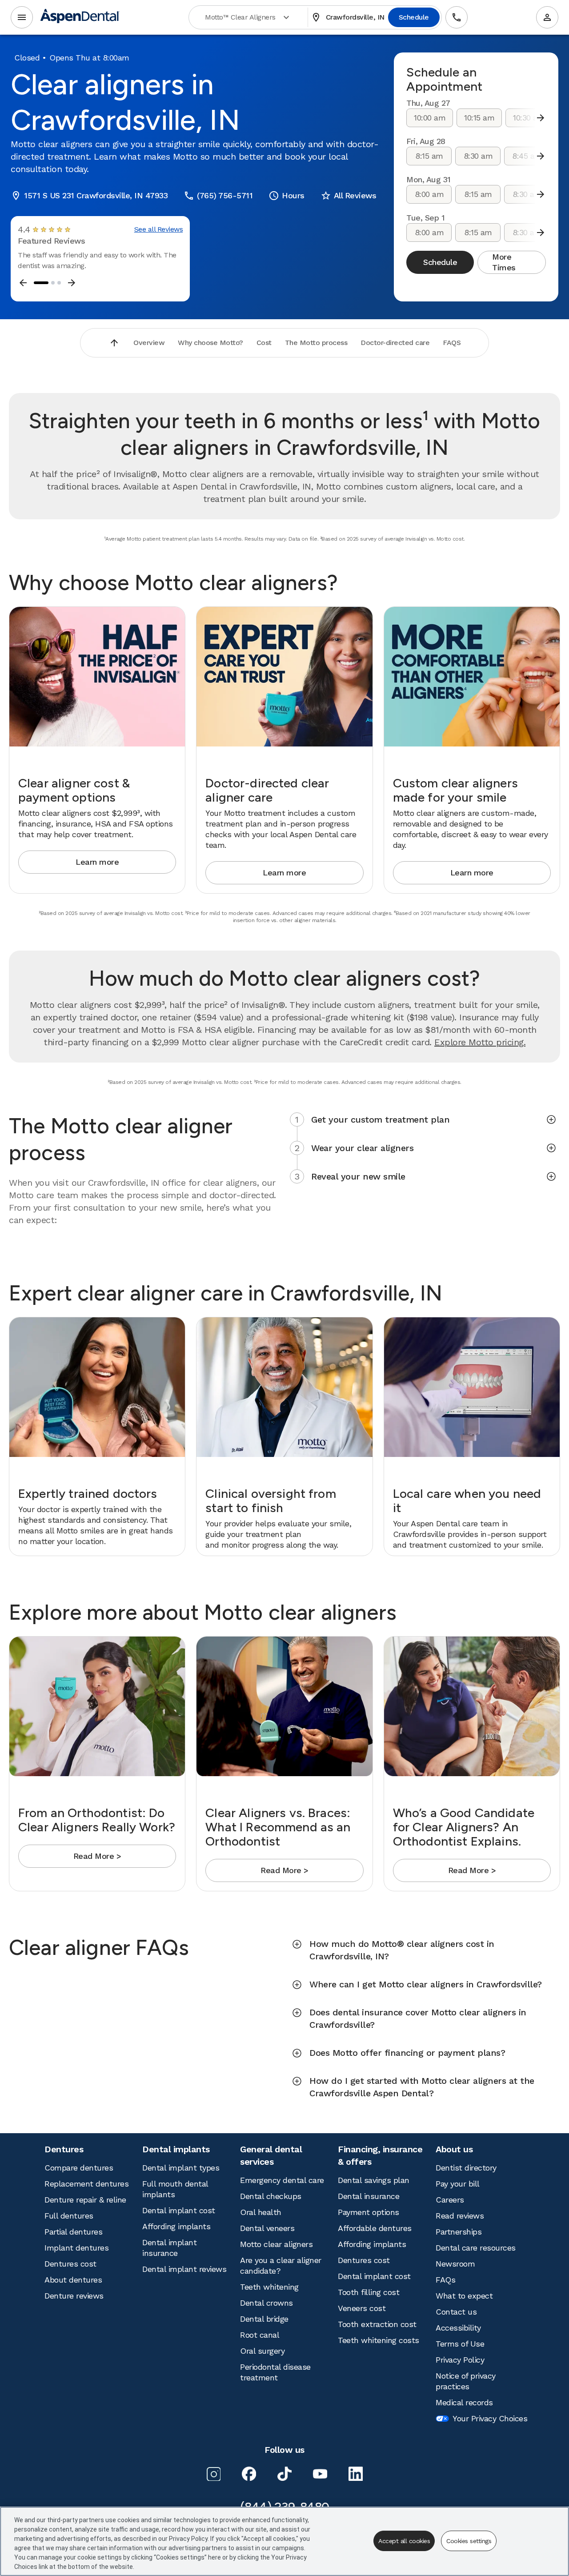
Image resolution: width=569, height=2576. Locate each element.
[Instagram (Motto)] (213, 2474)
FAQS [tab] (452, 343)
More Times (504, 262)
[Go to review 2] (53, 283)
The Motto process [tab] (316, 343)
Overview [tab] (149, 343)
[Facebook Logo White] (249, 2474)
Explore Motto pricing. (480, 1042)
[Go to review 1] (41, 283)
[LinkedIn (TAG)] (356, 2474)
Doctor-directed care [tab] (395, 343)
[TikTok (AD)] (284, 2474)
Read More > (97, 1856)
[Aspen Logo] (80, 18)
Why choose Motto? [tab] (210, 343)
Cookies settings (469, 2541)
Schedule (414, 17)
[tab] (421, 1119)
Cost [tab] (264, 343)
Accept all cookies (404, 2541)
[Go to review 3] (59, 283)
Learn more (97, 862)
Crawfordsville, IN (348, 17)
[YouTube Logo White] (320, 2474)
